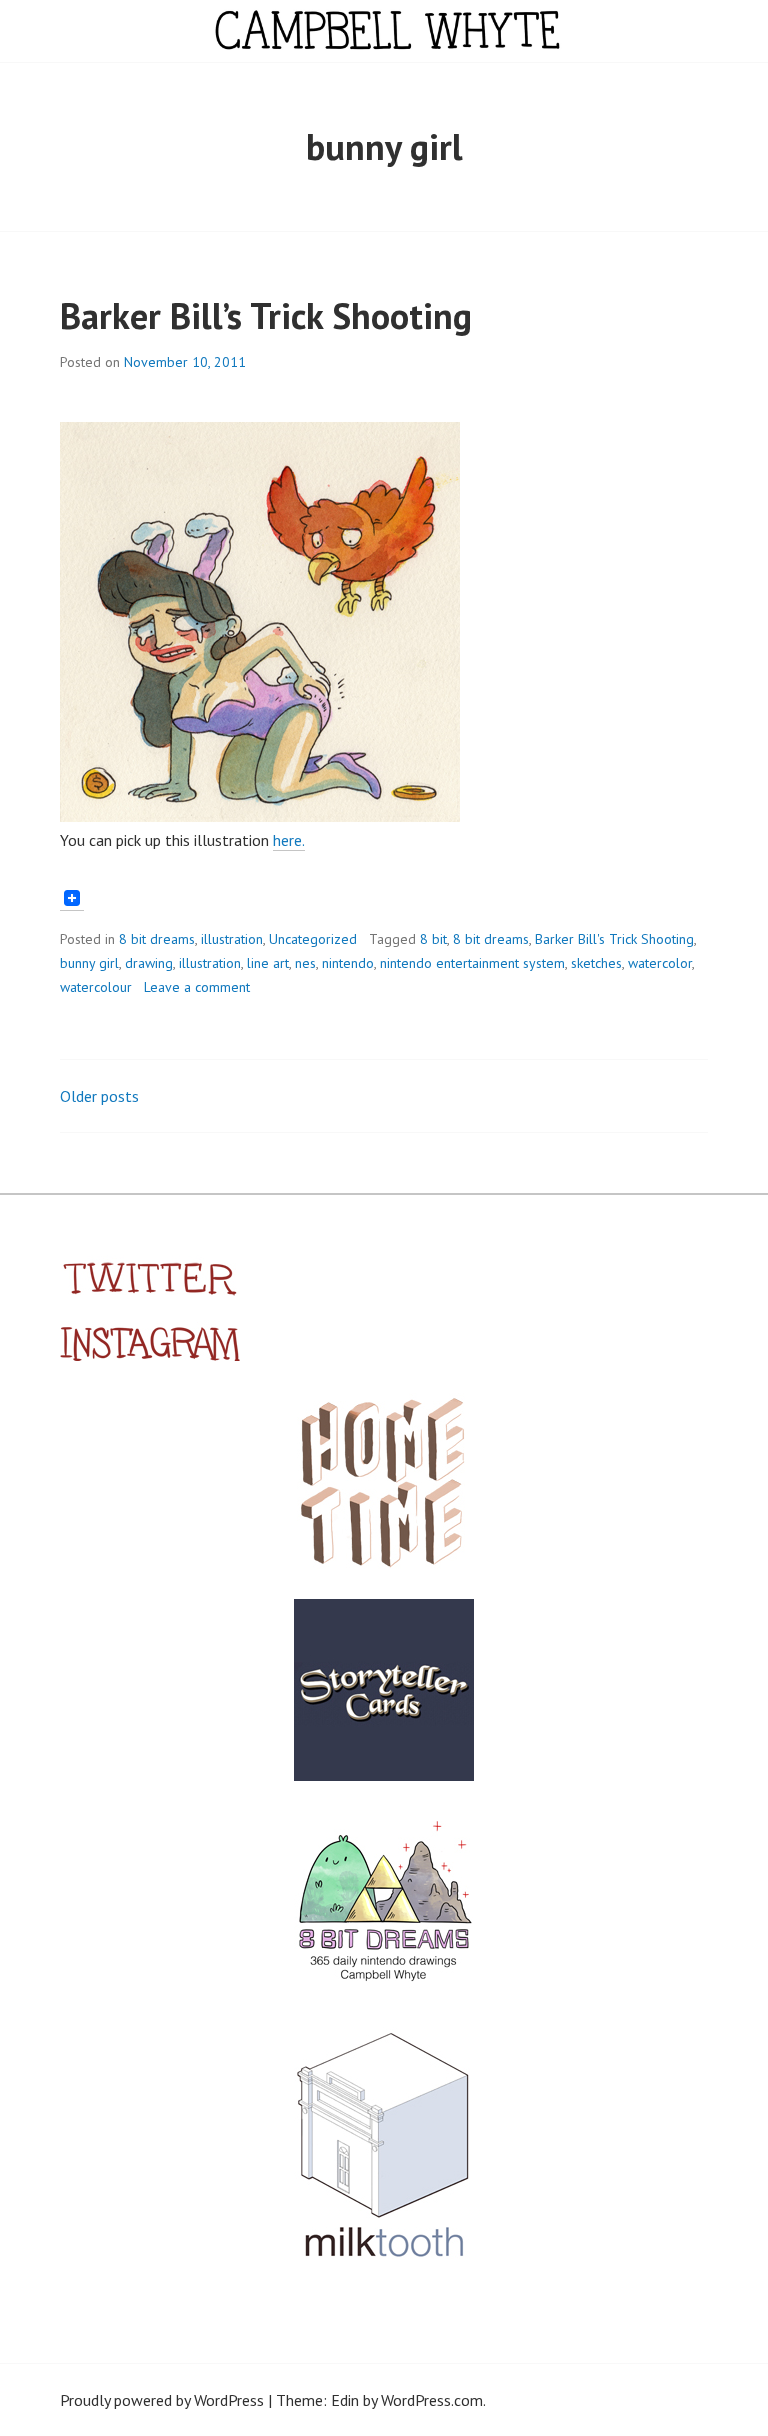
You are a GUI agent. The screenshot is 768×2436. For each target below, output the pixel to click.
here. (289, 840)
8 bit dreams (157, 939)
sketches (596, 963)
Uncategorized (313, 939)
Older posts (99, 1096)
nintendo (348, 963)
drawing (149, 963)
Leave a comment (197, 987)
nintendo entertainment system (472, 963)
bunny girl (89, 963)
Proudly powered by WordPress (162, 2400)
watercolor (660, 963)
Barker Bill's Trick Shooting (614, 939)
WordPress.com (432, 2400)
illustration (232, 939)
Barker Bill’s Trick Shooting (266, 315)
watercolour (96, 987)
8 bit (433, 939)
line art (268, 963)
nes (305, 963)
